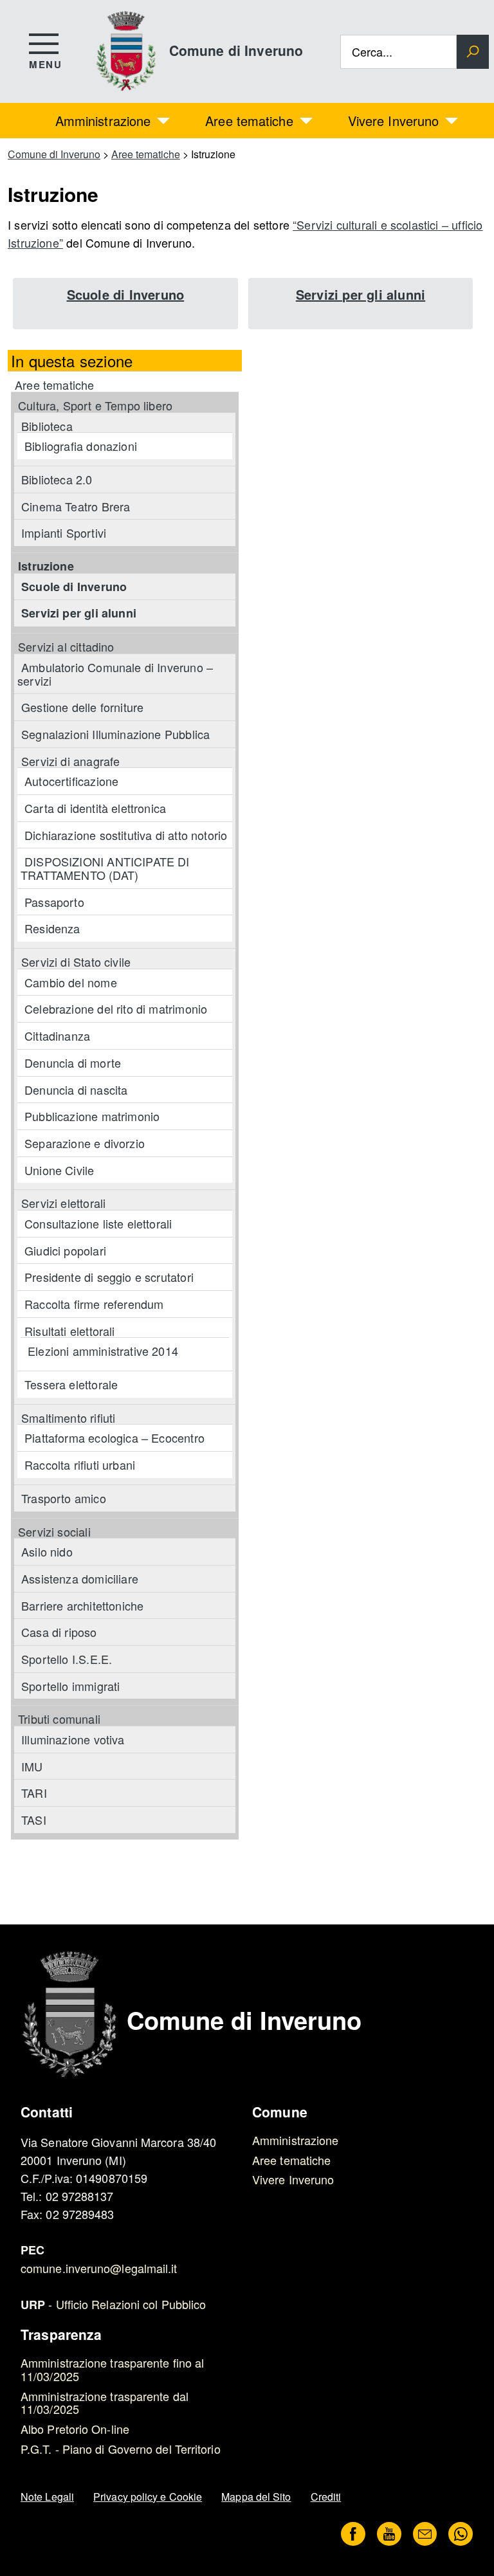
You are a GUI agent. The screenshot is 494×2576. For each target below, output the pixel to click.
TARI (34, 1793)
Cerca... (372, 52)
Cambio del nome (71, 982)
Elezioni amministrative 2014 (103, 1351)
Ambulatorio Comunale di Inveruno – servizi (115, 674)
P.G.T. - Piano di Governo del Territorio (121, 2449)
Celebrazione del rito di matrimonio (116, 1009)
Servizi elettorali (63, 1203)
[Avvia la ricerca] (473, 52)
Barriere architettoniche (82, 1605)
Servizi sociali (54, 1531)
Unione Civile (59, 1170)
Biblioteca (47, 426)
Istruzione (46, 566)
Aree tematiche (249, 121)
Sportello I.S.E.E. (67, 1659)
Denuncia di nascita (76, 1090)
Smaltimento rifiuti (68, 1418)
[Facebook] (353, 2535)
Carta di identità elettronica (95, 808)
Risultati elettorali (70, 1331)
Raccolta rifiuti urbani (80, 1465)
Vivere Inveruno (394, 121)
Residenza (52, 928)
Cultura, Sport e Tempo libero (95, 405)
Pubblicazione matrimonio (92, 1116)
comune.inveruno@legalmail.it (99, 2268)
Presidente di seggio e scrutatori (109, 1277)
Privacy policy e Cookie (148, 2497)
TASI (34, 1820)
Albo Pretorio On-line (75, 2429)
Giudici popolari (65, 1250)
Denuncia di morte (73, 1063)
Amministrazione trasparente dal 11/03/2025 (105, 2403)
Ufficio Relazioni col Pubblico (131, 2304)
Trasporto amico (64, 1498)
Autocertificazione (71, 781)
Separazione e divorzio (85, 1143)
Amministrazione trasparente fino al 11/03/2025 (112, 2369)
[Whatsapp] (461, 2535)
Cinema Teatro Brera (76, 506)
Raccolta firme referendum (94, 1304)
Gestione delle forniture (82, 707)
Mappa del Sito (256, 2497)
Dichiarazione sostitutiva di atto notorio (126, 835)
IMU (32, 1766)
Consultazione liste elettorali (98, 1223)
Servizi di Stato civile (76, 962)
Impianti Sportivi (64, 533)
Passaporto (54, 902)
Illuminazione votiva (73, 1739)
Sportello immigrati (70, 1686)
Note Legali (47, 2497)
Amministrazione (103, 121)
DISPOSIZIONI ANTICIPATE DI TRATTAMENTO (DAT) (105, 868)
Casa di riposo (59, 1632)
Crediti (326, 2497)
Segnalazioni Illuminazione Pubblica (115, 734)
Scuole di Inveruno (126, 294)
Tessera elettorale (71, 1384)
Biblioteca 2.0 (57, 479)
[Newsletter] (425, 2535)
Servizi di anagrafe (70, 761)
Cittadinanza (57, 1036)
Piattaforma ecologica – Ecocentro (114, 1438)
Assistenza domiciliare (80, 1578)
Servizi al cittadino (66, 646)
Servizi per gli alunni (361, 294)
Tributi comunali (59, 1719)
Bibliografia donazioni (81, 446)
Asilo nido (47, 1551)
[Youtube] (389, 2535)
